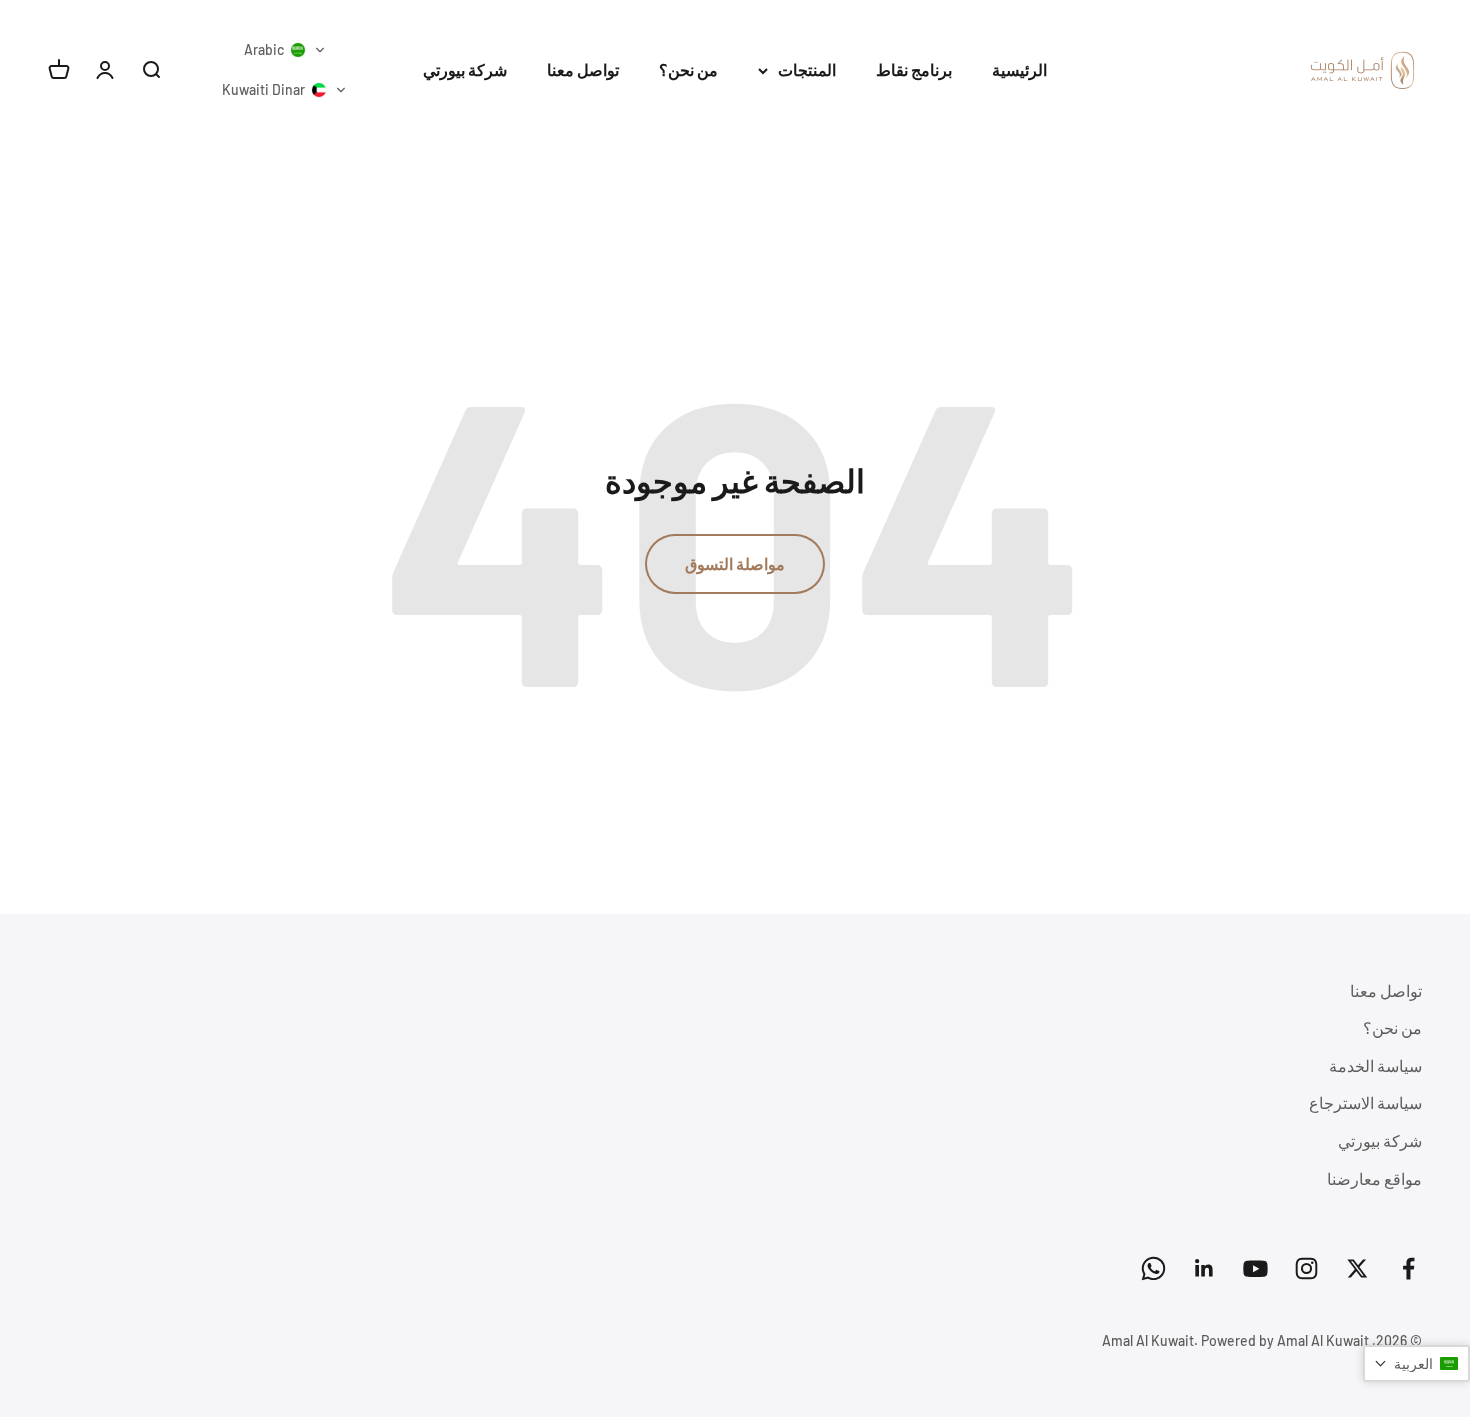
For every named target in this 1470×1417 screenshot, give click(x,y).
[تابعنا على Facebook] (1408, 1268)
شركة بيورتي (465, 69)
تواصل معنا (583, 69)
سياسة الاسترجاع (1365, 1102)
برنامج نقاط (914, 69)
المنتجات (807, 69)
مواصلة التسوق (735, 563)
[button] (285, 50)
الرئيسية (1019, 69)
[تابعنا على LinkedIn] (1204, 1268)
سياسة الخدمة (1375, 1065)
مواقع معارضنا (1374, 1178)
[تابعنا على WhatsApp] (1153, 1268)
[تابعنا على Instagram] (1306, 1268)
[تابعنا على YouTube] (1255, 1268)
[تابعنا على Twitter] (1357, 1268)
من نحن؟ (688, 69)
